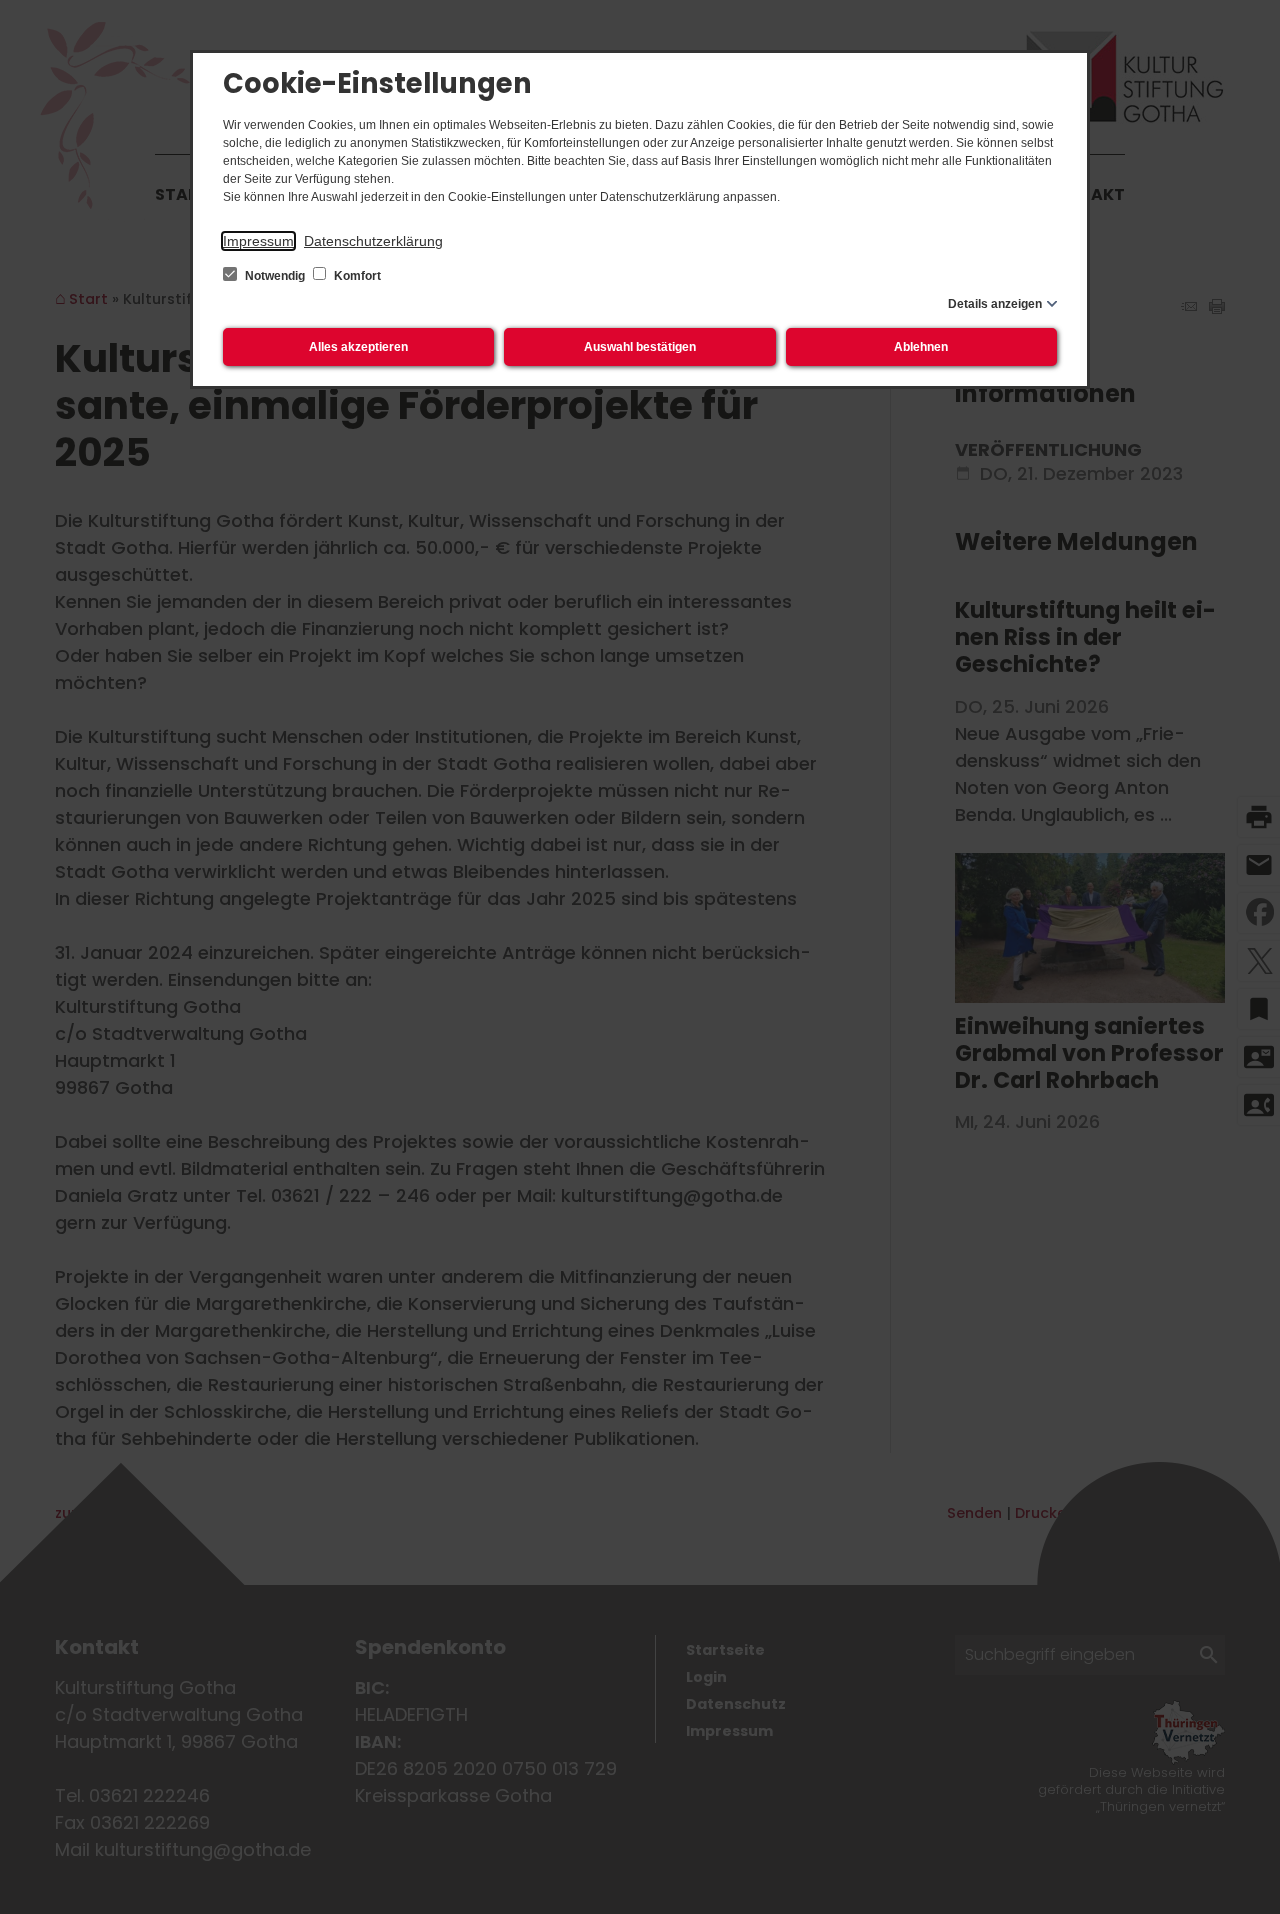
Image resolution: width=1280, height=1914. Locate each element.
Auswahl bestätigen (640, 347)
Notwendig (275, 276)
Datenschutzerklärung (373, 241)
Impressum (258, 241)
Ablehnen (921, 347)
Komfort (356, 276)
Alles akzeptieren (358, 347)
